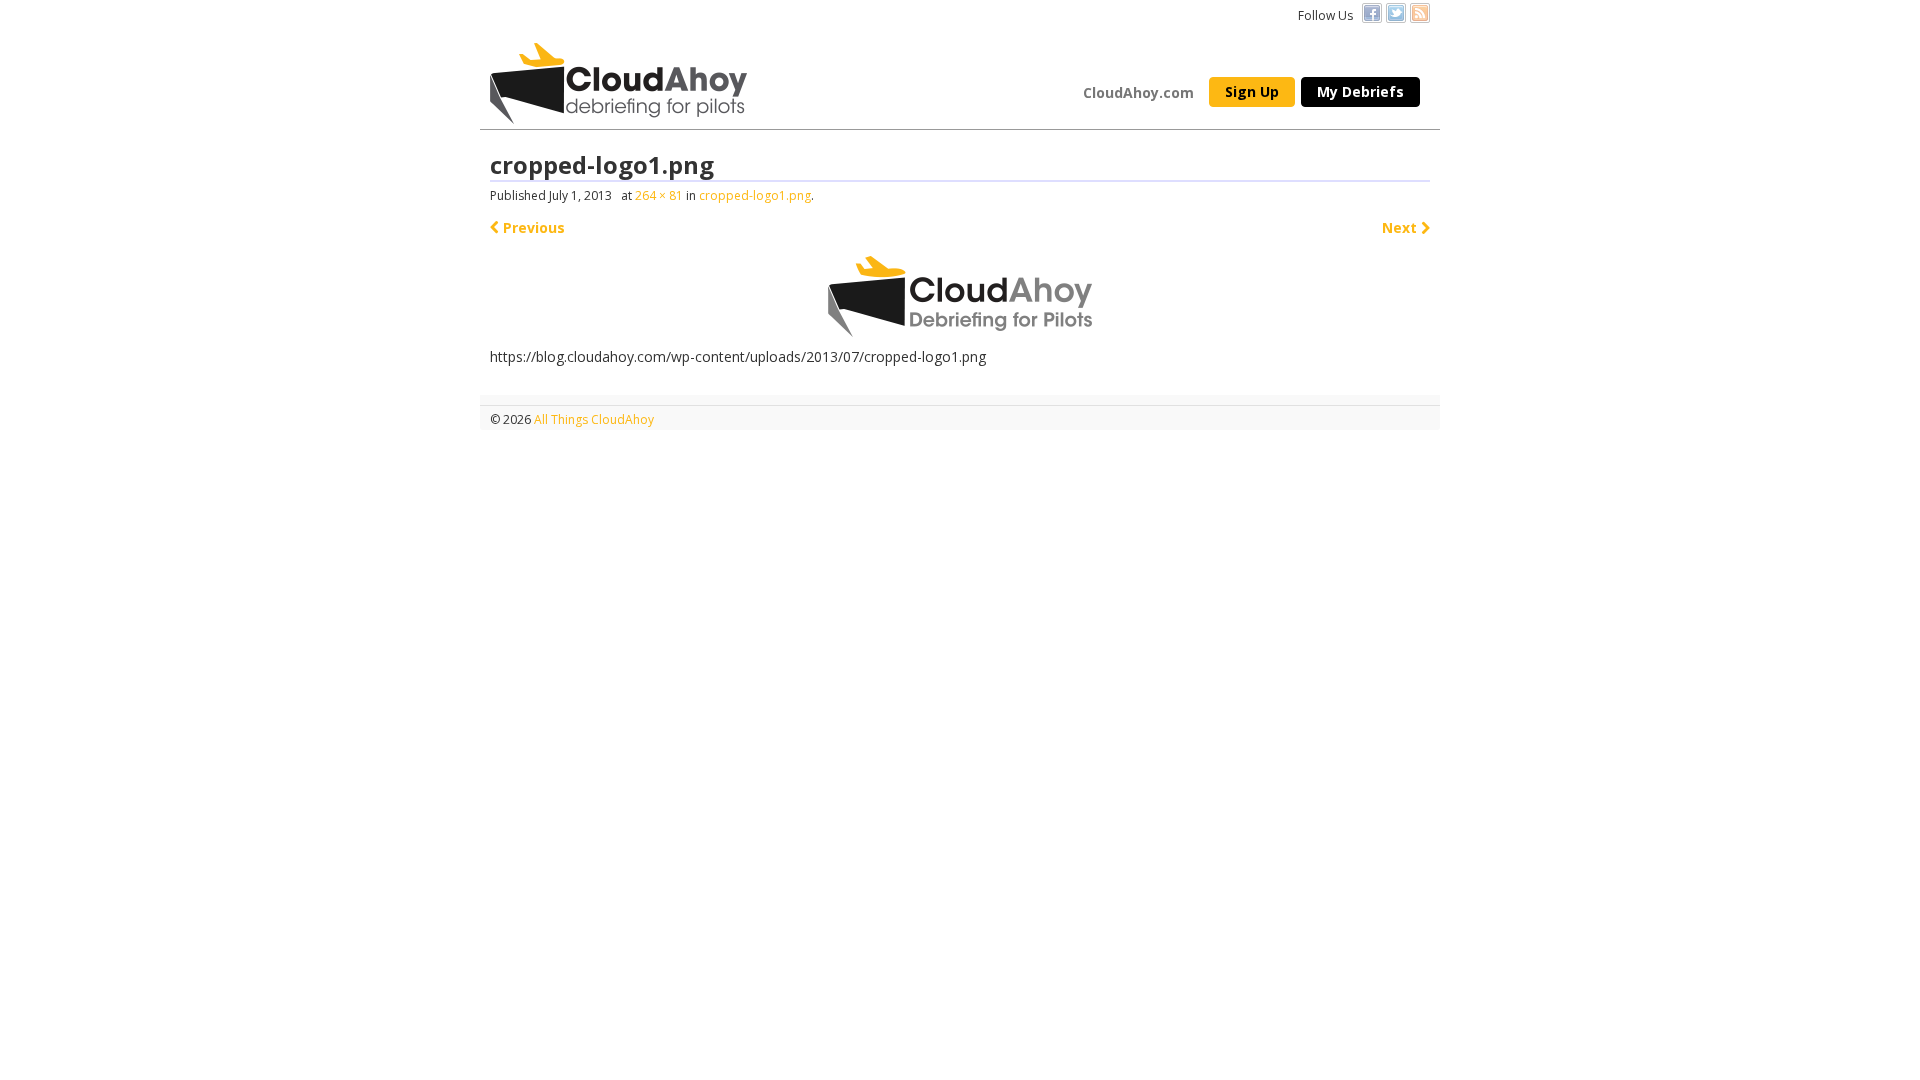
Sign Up (1252, 91)
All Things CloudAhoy (592, 419)
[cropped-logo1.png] (960, 296)
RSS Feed (1420, 13)
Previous (532, 227)
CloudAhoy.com (1138, 92)
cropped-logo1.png (755, 195)
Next (1401, 227)
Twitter (1396, 13)
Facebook (1372, 13)
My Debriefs (1360, 91)
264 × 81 (659, 195)
